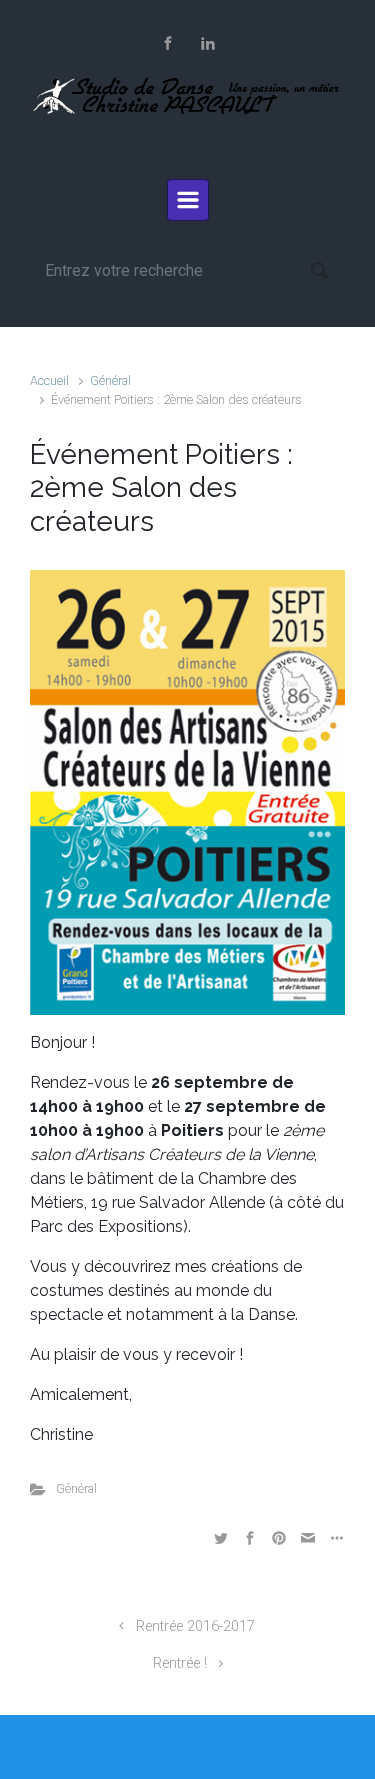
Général (110, 380)
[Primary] (188, 200)
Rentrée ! (180, 1663)
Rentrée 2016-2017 (195, 1626)
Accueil (49, 380)
